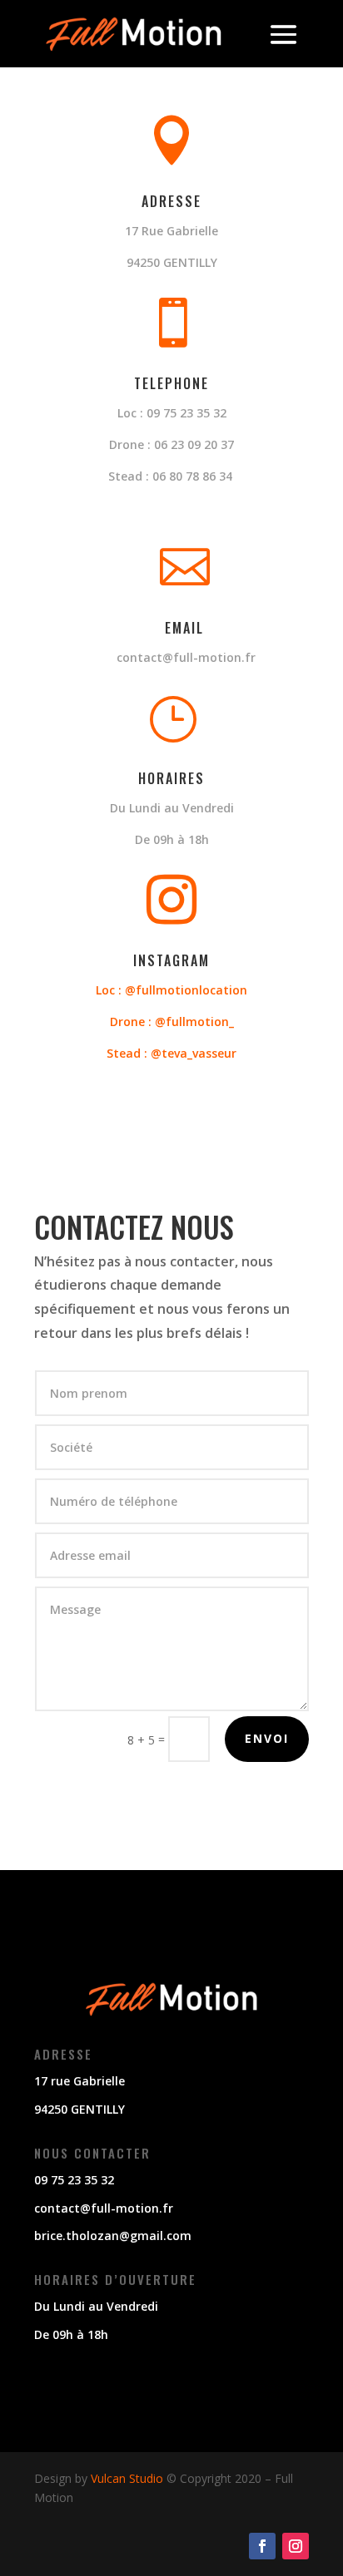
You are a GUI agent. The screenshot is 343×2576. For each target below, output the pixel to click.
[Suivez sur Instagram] (296, 2546)
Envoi (267, 1738)
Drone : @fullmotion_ (172, 1022)
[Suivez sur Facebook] (262, 2546)
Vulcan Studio (127, 2478)
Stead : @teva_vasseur (171, 1053)
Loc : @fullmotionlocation (171, 990)
